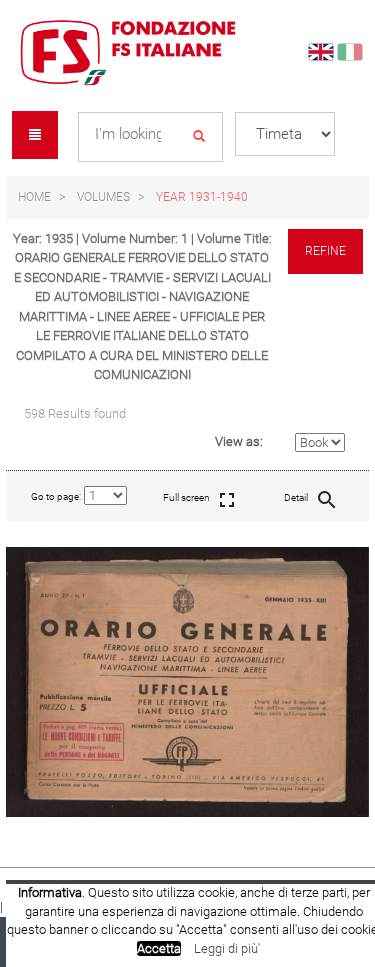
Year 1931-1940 (202, 197)
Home (34, 197)
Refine (325, 251)
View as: (239, 441)
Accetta (159, 948)
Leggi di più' (227, 948)
